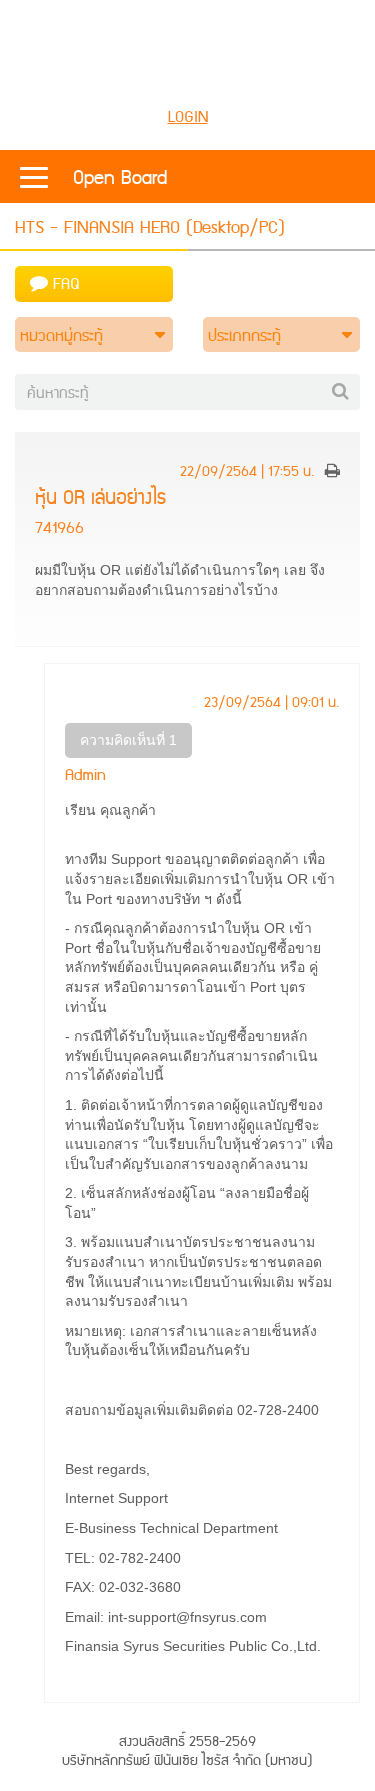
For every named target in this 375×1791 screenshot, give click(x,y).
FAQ (64, 284)
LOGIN (188, 117)
